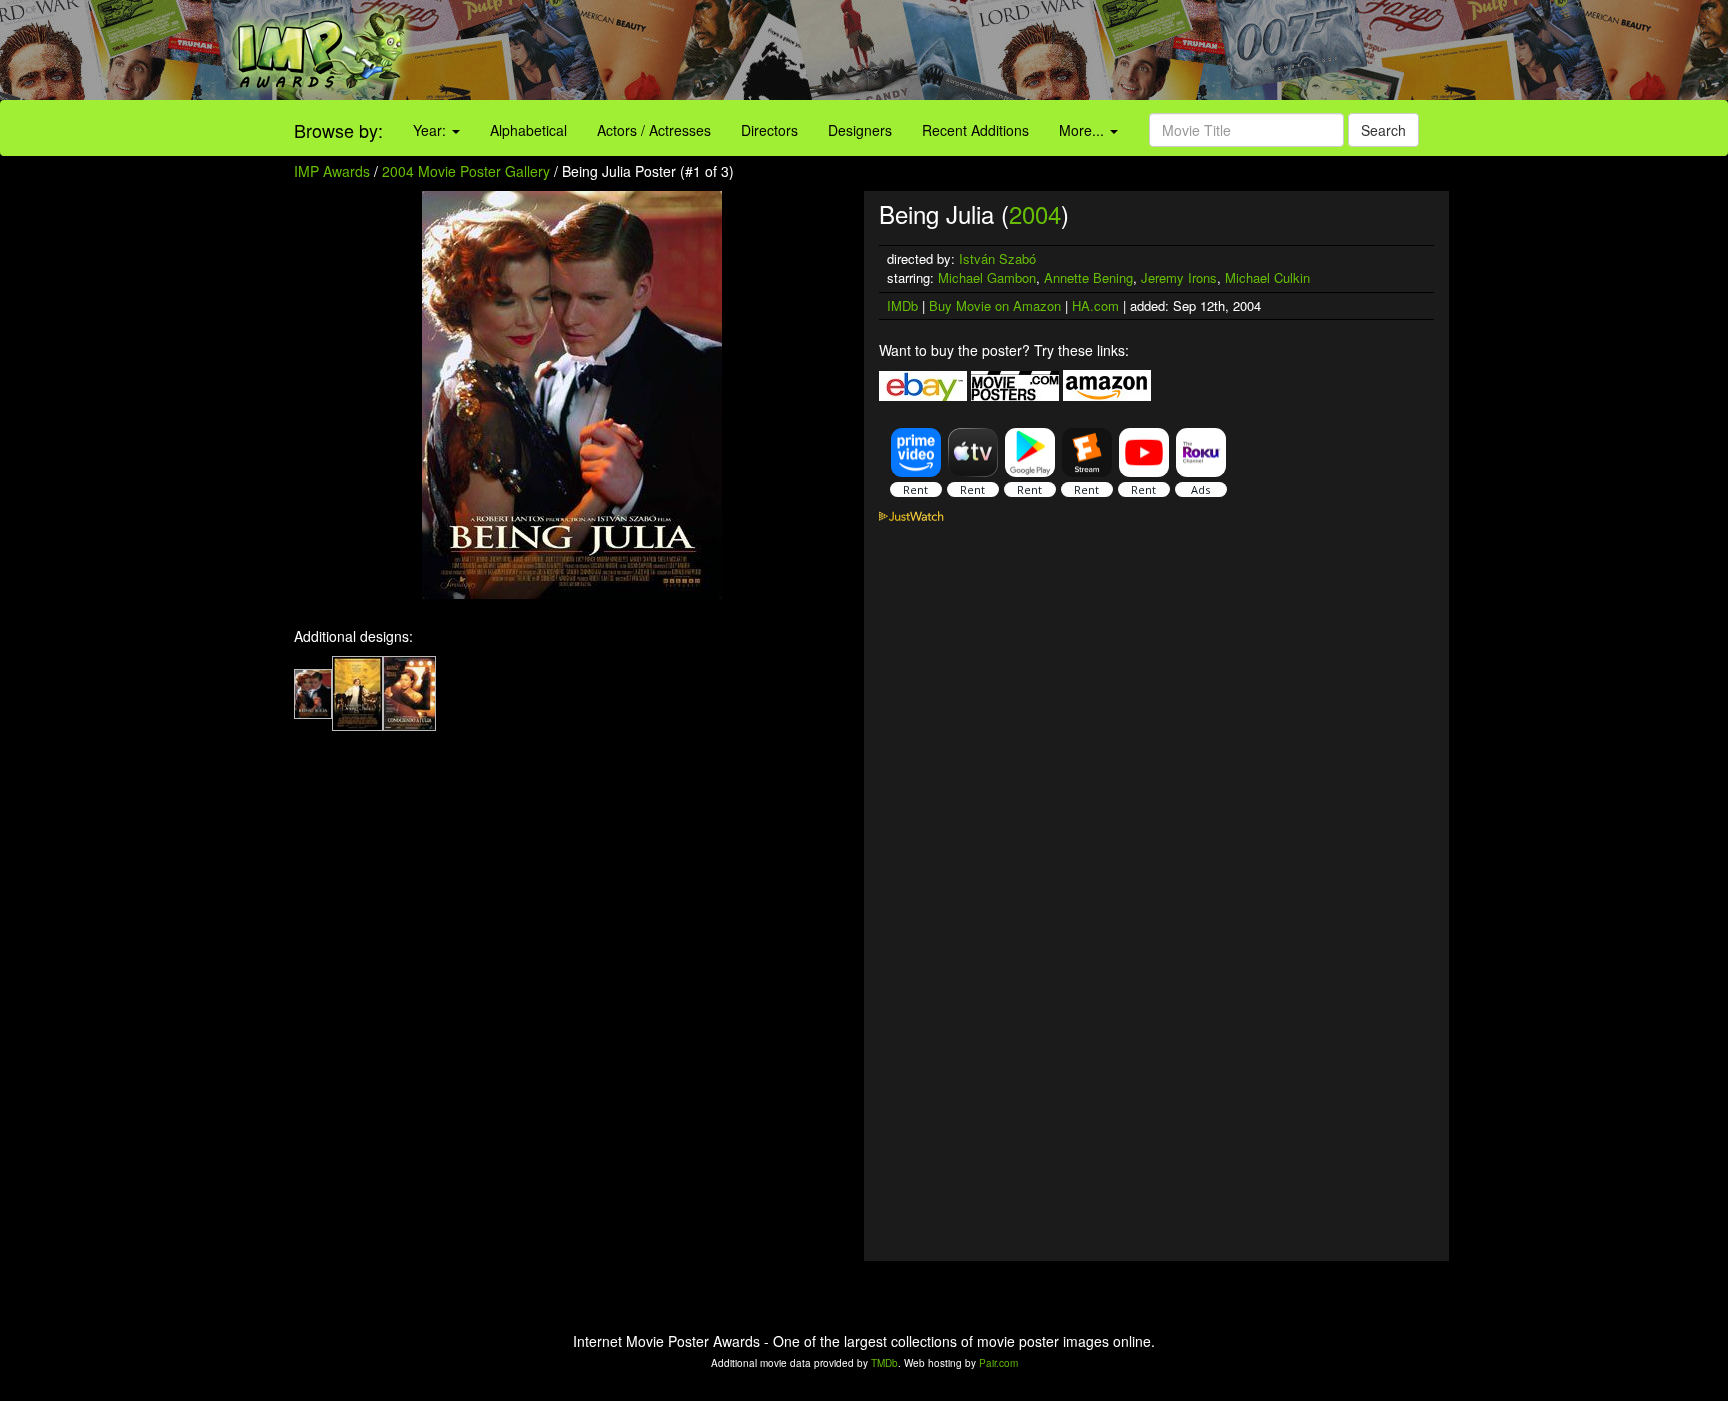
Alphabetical (528, 130)
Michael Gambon (987, 277)
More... (1083, 130)
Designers (860, 130)
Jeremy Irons (1179, 277)
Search (1383, 130)
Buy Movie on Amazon (995, 305)
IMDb (902, 305)
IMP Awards (332, 171)
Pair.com (998, 1363)
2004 (1035, 213)
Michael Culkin (1267, 277)
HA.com (1095, 305)
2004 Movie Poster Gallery (466, 171)
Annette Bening (1088, 277)
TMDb (884, 1363)
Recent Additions (975, 130)
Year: (431, 130)
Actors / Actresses (654, 130)
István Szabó (997, 258)
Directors (769, 130)
